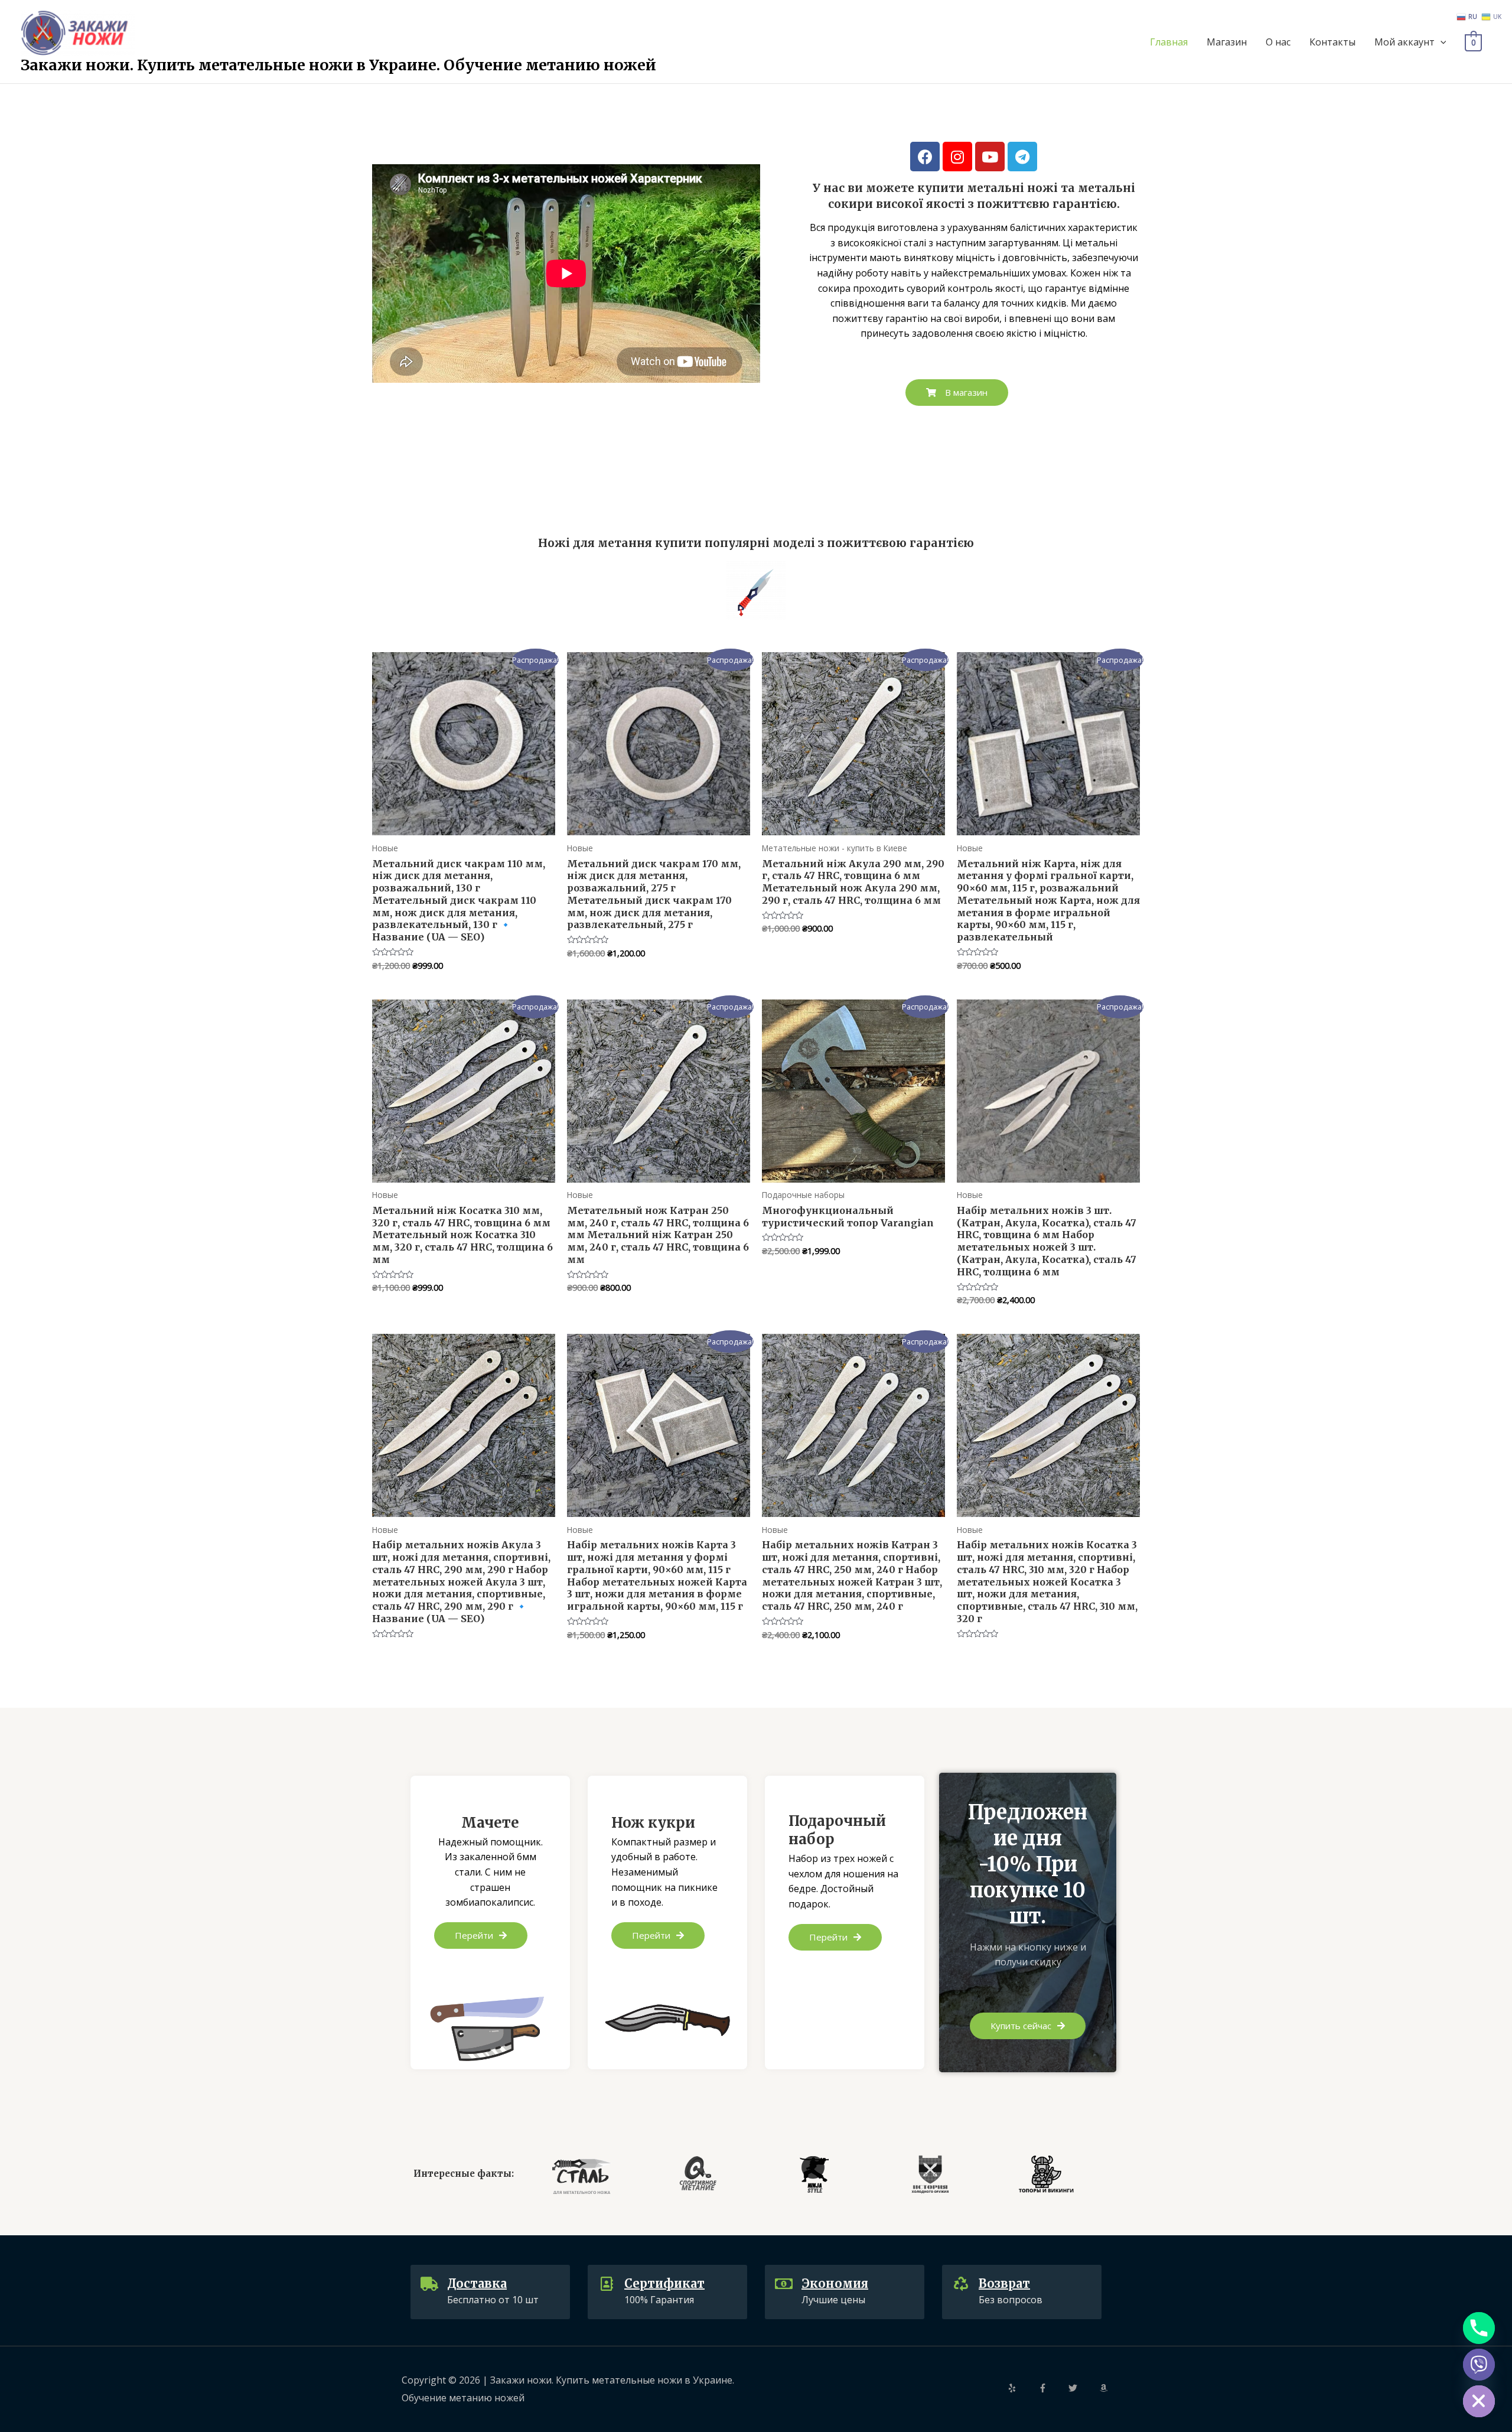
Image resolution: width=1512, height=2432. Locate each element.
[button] (957, 393)
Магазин (1227, 42)
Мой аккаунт (1405, 42)
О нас (1278, 42)
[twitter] (1083, 2388)
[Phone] (1479, 2328)
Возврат (1004, 2283)
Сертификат (664, 2283)
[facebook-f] (1052, 2388)
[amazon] (1105, 2388)
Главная (1169, 42)
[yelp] (1022, 2388)
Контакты (1332, 42)
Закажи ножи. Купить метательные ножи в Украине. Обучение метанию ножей (338, 65)
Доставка (477, 2283)
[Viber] (1479, 2365)
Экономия (835, 2283)
